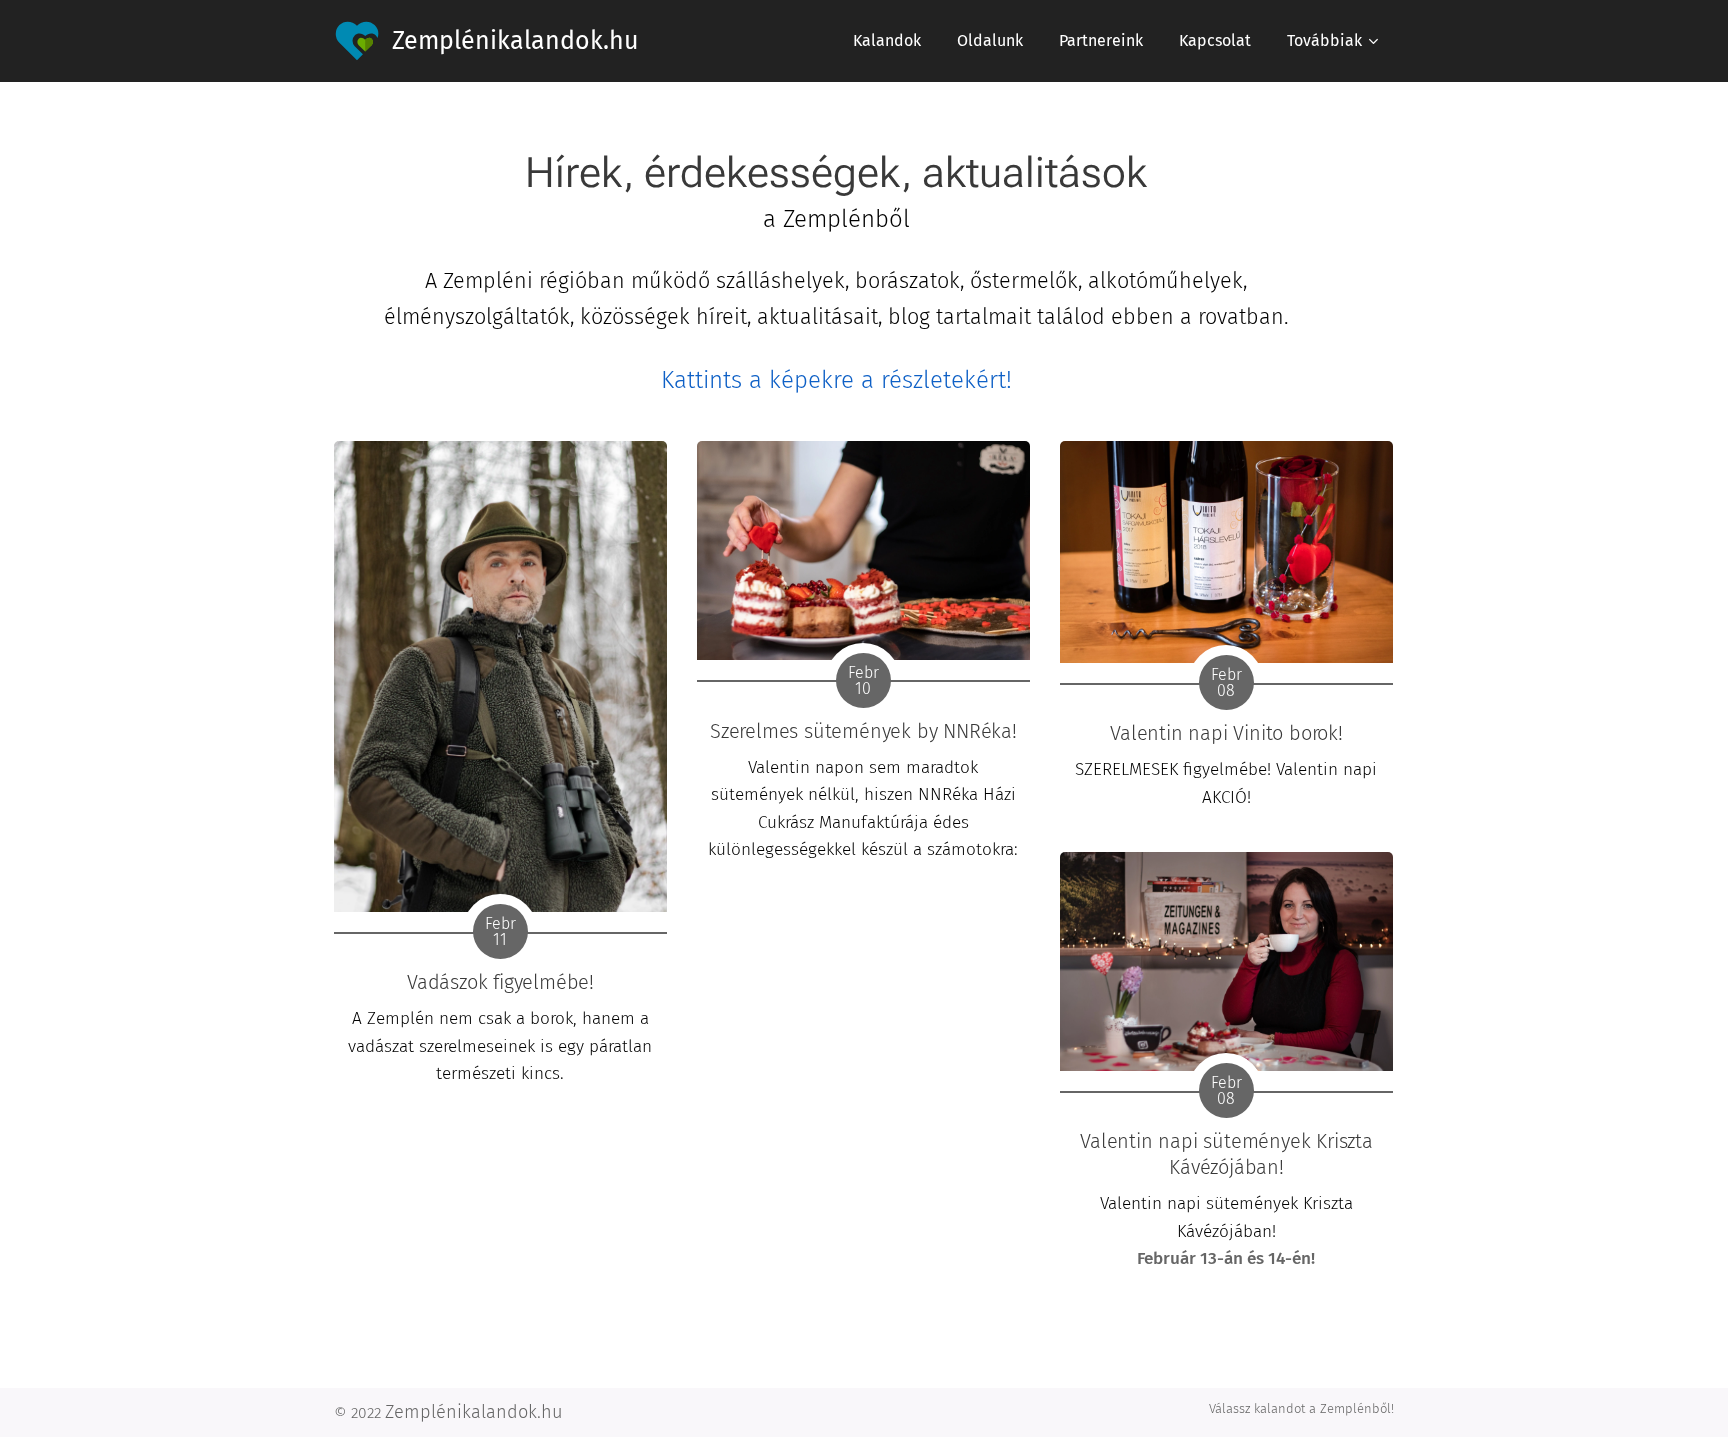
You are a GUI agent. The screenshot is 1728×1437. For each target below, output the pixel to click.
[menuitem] (887, 41)
